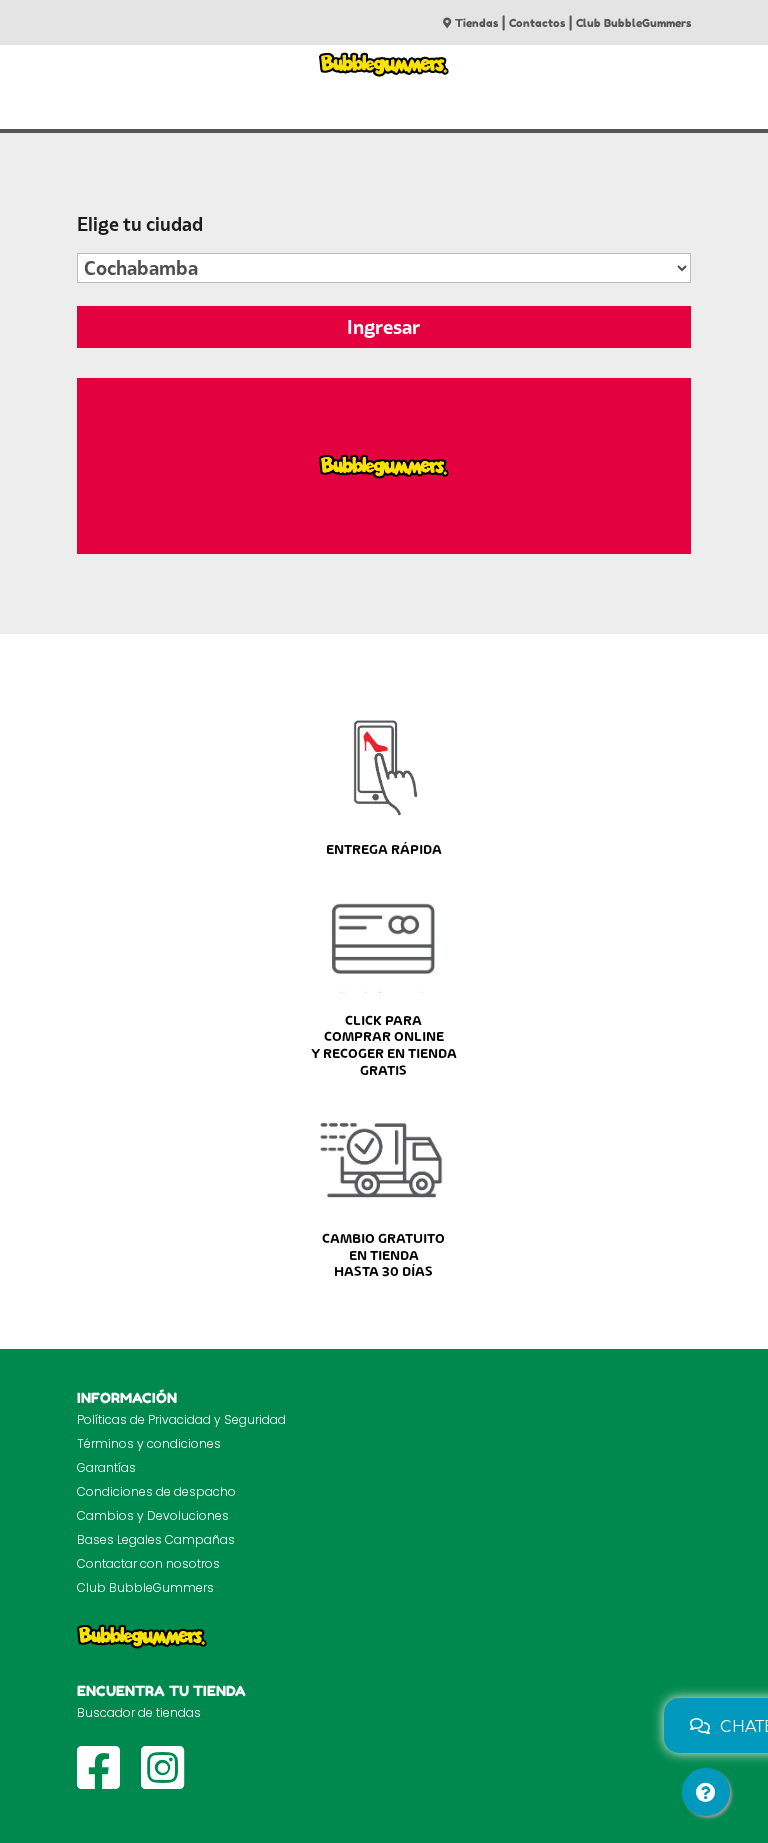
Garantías (106, 1467)
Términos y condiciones (149, 1443)
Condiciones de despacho (156, 1491)
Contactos (537, 23)
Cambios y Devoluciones (153, 1515)
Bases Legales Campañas (156, 1539)
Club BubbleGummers (633, 23)
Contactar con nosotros (148, 1563)
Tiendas (476, 23)
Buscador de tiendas (139, 1712)
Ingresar (383, 327)
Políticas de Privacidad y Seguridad (181, 1419)
